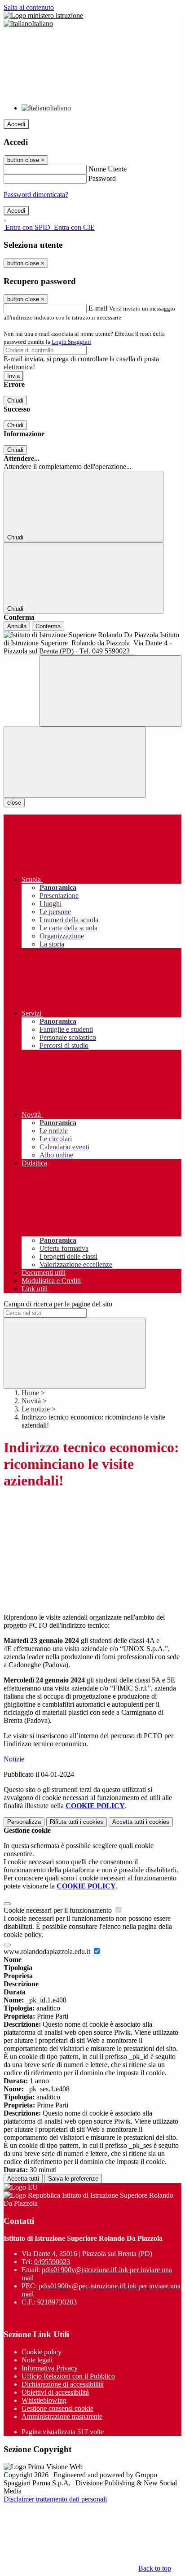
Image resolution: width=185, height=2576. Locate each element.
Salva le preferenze (73, 2179)
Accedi (16, 124)
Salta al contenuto (29, 7)
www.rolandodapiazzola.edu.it (48, 1952)
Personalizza (24, 1822)
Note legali (37, 2360)
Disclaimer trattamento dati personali (55, 2499)
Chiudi (15, 401)
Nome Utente (108, 169)
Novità (31, 1401)
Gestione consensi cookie (57, 2408)
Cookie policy (42, 2352)
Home (30, 1393)
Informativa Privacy (50, 2368)
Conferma (48, 626)
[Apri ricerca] (110, 691)
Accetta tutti (141, 1822)
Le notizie (36, 1409)
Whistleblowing (44, 2400)
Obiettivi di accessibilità (55, 2392)
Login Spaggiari (71, 342)
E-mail (98, 308)
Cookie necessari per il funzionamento (59, 1910)
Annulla (17, 626)
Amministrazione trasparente (62, 2416)
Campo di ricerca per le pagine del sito (58, 1304)
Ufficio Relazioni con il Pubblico (68, 2376)
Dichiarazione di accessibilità (63, 2384)
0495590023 (52, 2262)
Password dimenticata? (36, 195)
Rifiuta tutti (77, 1822)
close (14, 803)
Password (102, 178)
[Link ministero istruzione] (43, 15)
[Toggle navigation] (75, 762)
